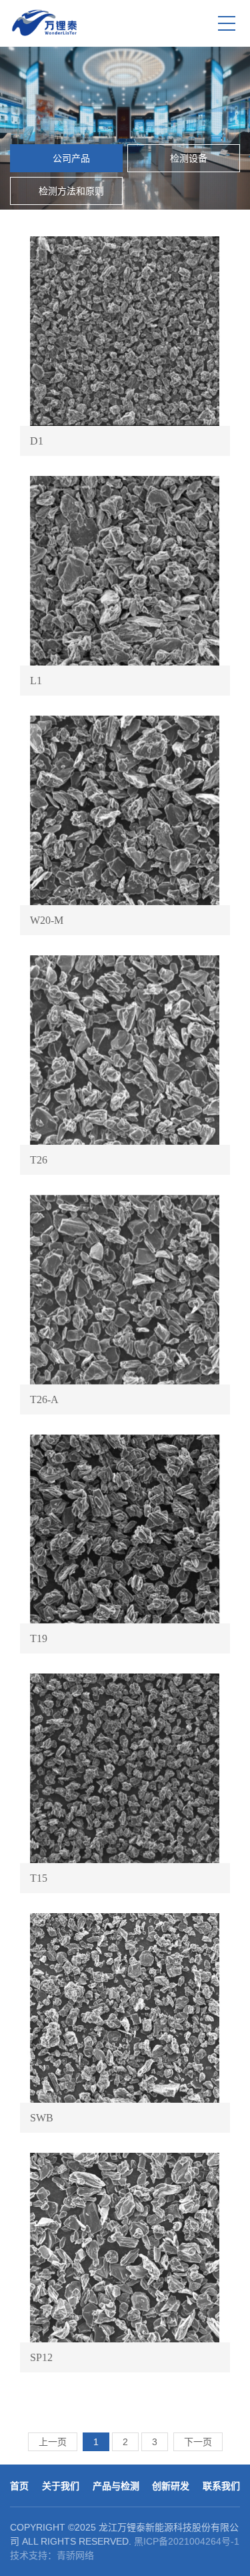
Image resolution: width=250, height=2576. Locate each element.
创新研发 (171, 2486)
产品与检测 (116, 2486)
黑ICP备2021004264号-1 (187, 2541)
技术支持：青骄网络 (52, 2555)
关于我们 (61, 2486)
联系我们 (221, 2486)
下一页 (198, 2442)
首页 (19, 2486)
